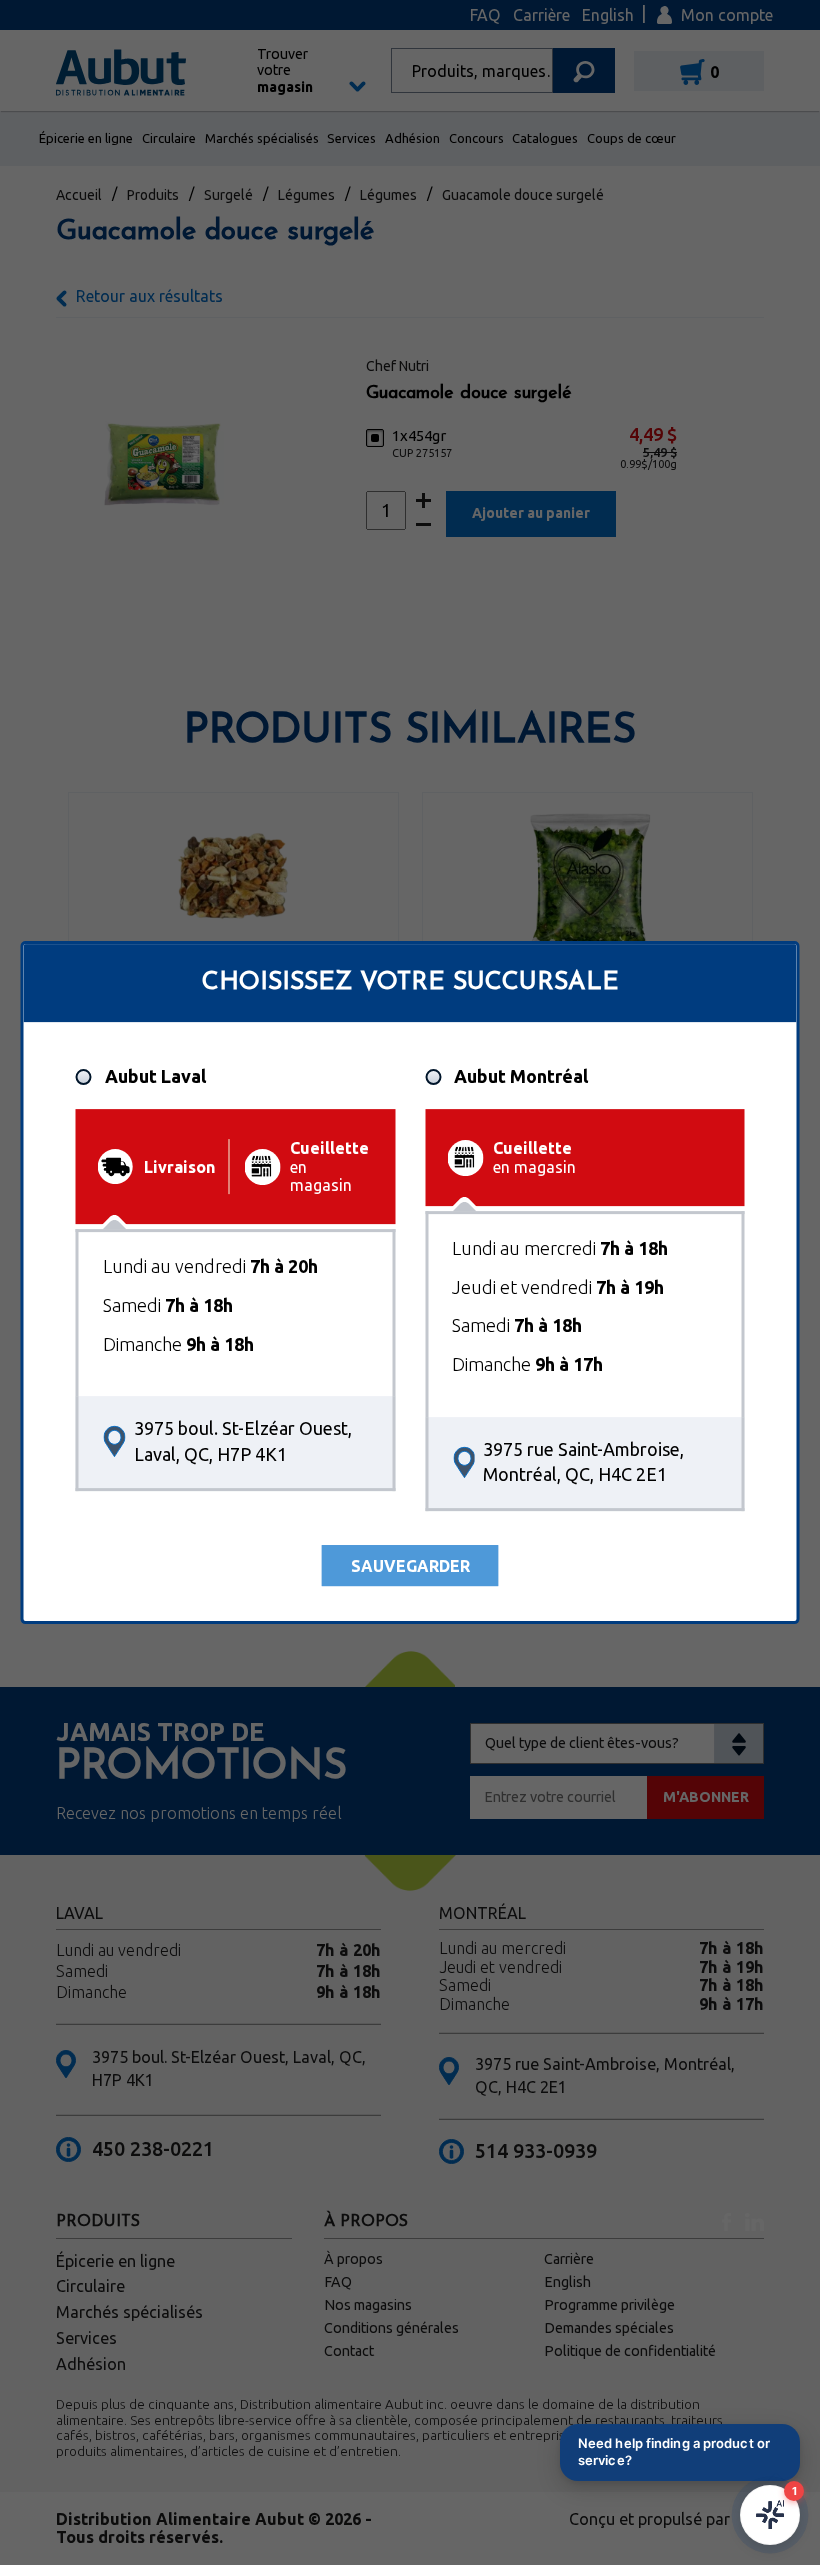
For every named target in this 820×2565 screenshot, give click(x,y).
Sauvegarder (410, 1566)
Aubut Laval (155, 1076)
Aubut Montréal (521, 1076)
